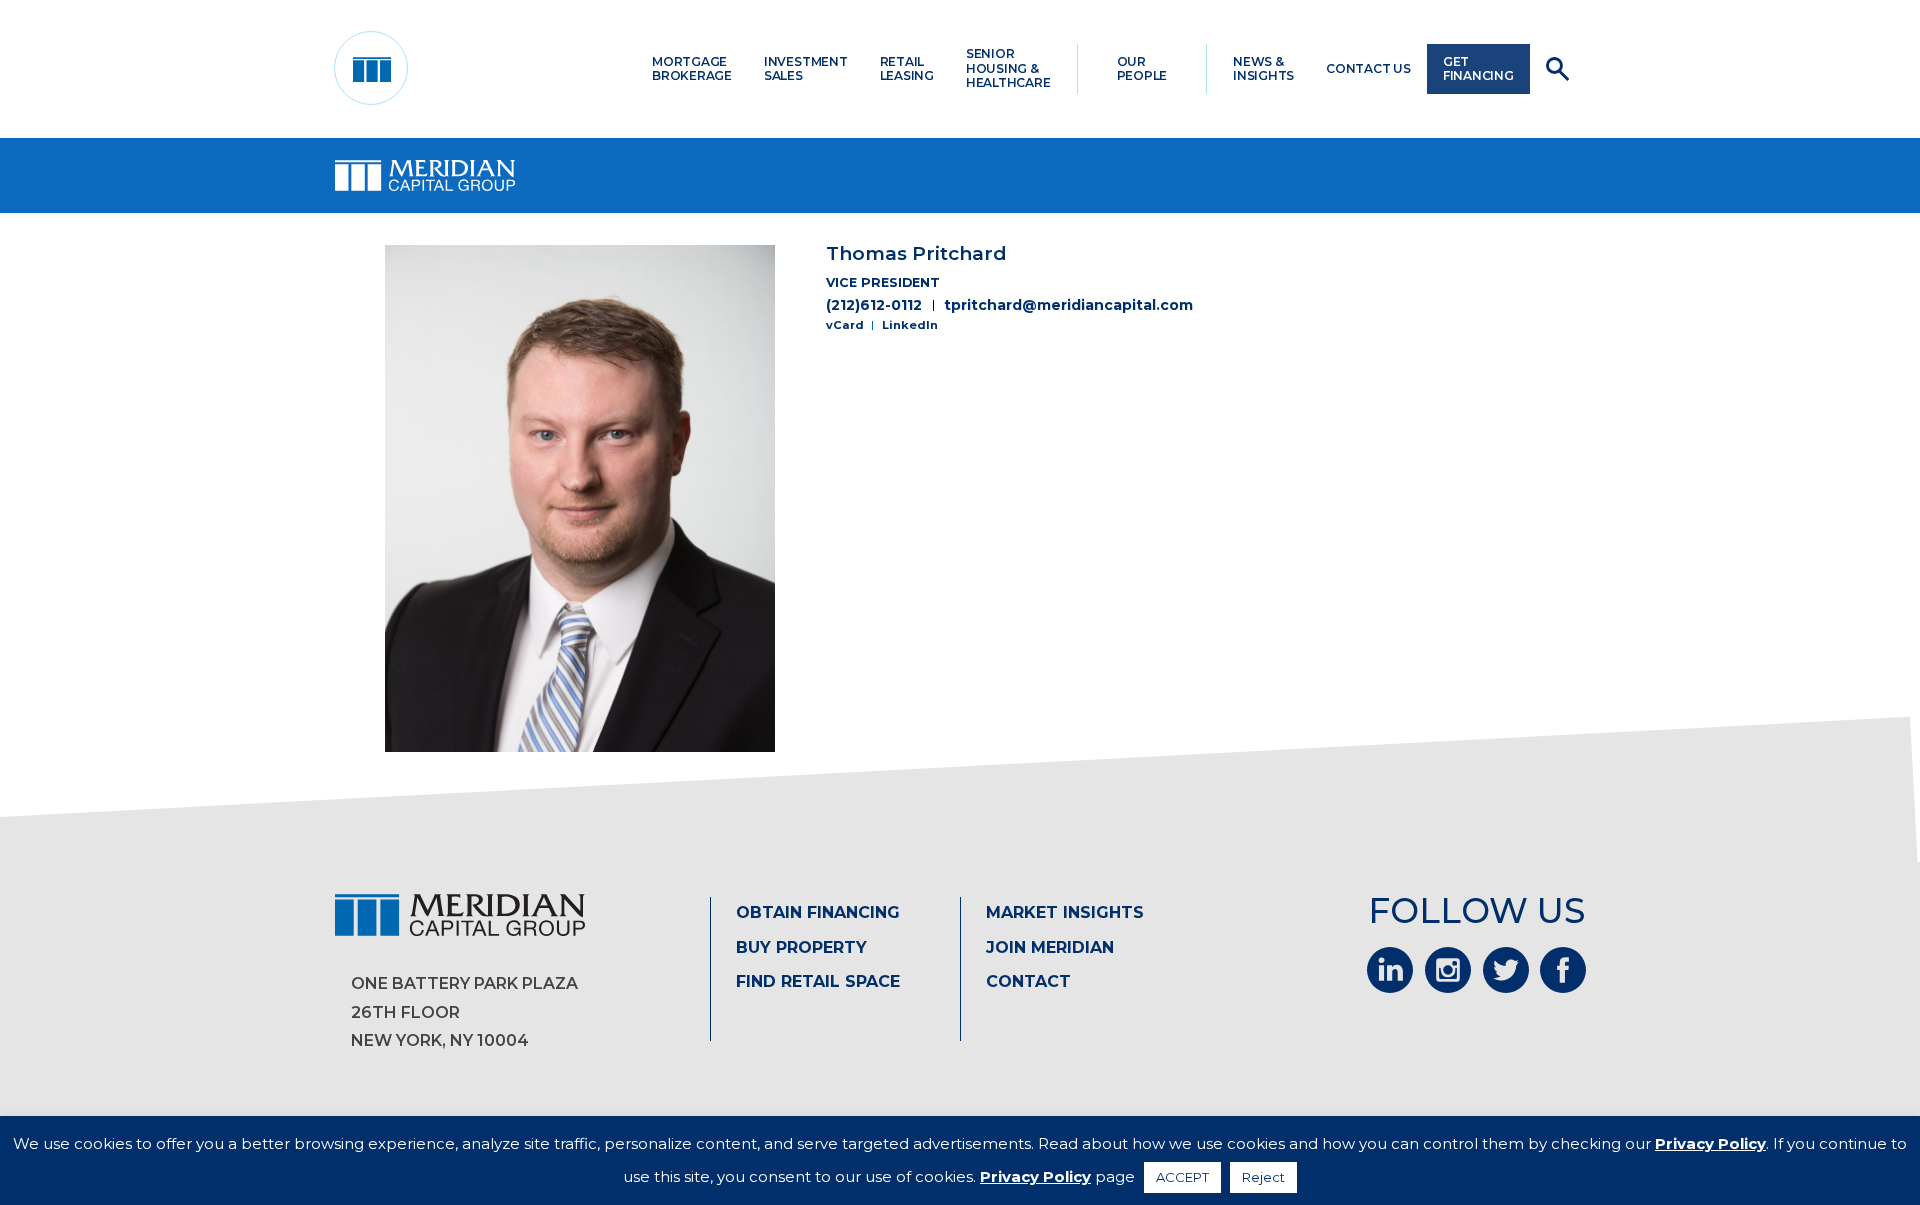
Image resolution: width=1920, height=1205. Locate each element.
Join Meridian (1050, 947)
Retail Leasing (907, 68)
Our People (1142, 68)
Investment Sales (806, 68)
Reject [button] (1263, 1177)
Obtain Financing (818, 912)
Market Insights (1065, 912)
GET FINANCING (1478, 68)
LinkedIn (909, 325)
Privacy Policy (1710, 1143)
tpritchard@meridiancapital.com (1068, 305)
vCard (845, 325)
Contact (1028, 981)
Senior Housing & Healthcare (1008, 68)
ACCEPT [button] (1182, 1177)
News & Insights (1263, 68)
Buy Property (801, 947)
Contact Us (1368, 68)
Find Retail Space (818, 981)
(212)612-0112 (874, 305)
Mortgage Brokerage (692, 68)
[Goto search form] (1557, 69)
